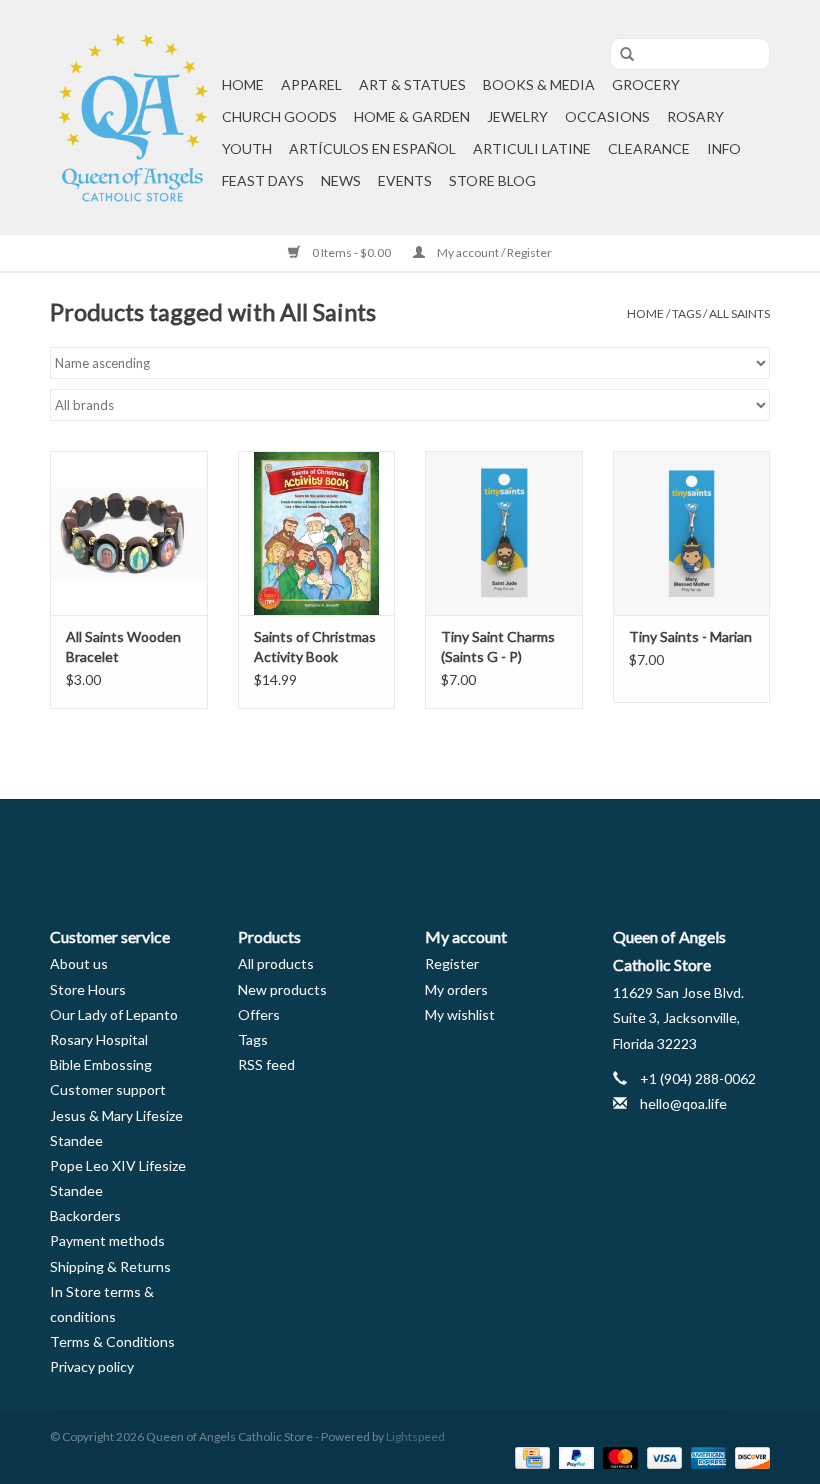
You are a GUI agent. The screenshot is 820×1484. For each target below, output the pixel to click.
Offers (259, 1014)
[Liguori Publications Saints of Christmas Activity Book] (317, 533)
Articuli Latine (532, 148)
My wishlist (460, 1014)
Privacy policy (92, 1366)
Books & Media (539, 84)
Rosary (695, 116)
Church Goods (279, 116)
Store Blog (492, 180)
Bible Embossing (101, 1064)
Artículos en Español (372, 148)
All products (276, 963)
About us (79, 963)
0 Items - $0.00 (351, 252)
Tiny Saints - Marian (690, 636)
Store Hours (88, 989)
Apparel (311, 84)
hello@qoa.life (683, 1103)
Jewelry (517, 116)
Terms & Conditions (112, 1341)
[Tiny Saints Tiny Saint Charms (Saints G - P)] (504, 533)
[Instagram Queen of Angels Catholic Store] (480, 846)
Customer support (108, 1089)
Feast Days (263, 180)
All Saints (739, 313)
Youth (247, 148)
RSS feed (266, 1064)
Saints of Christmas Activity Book (315, 646)
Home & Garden (412, 116)
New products (282, 989)
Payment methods (107, 1240)
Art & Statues (412, 84)
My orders (456, 989)
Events (405, 180)
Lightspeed (415, 1436)
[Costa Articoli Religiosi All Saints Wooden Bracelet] (129, 533)
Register (452, 963)
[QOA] (133, 117)
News (341, 180)
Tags (686, 313)
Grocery (646, 84)
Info (724, 148)
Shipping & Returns (110, 1266)
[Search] (620, 55)
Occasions (607, 116)
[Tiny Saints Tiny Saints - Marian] (692, 533)
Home (243, 84)
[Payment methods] (529, 1456)
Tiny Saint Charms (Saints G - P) (498, 646)
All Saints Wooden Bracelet (123, 646)
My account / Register (493, 252)
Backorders (85, 1215)
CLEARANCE (649, 148)
